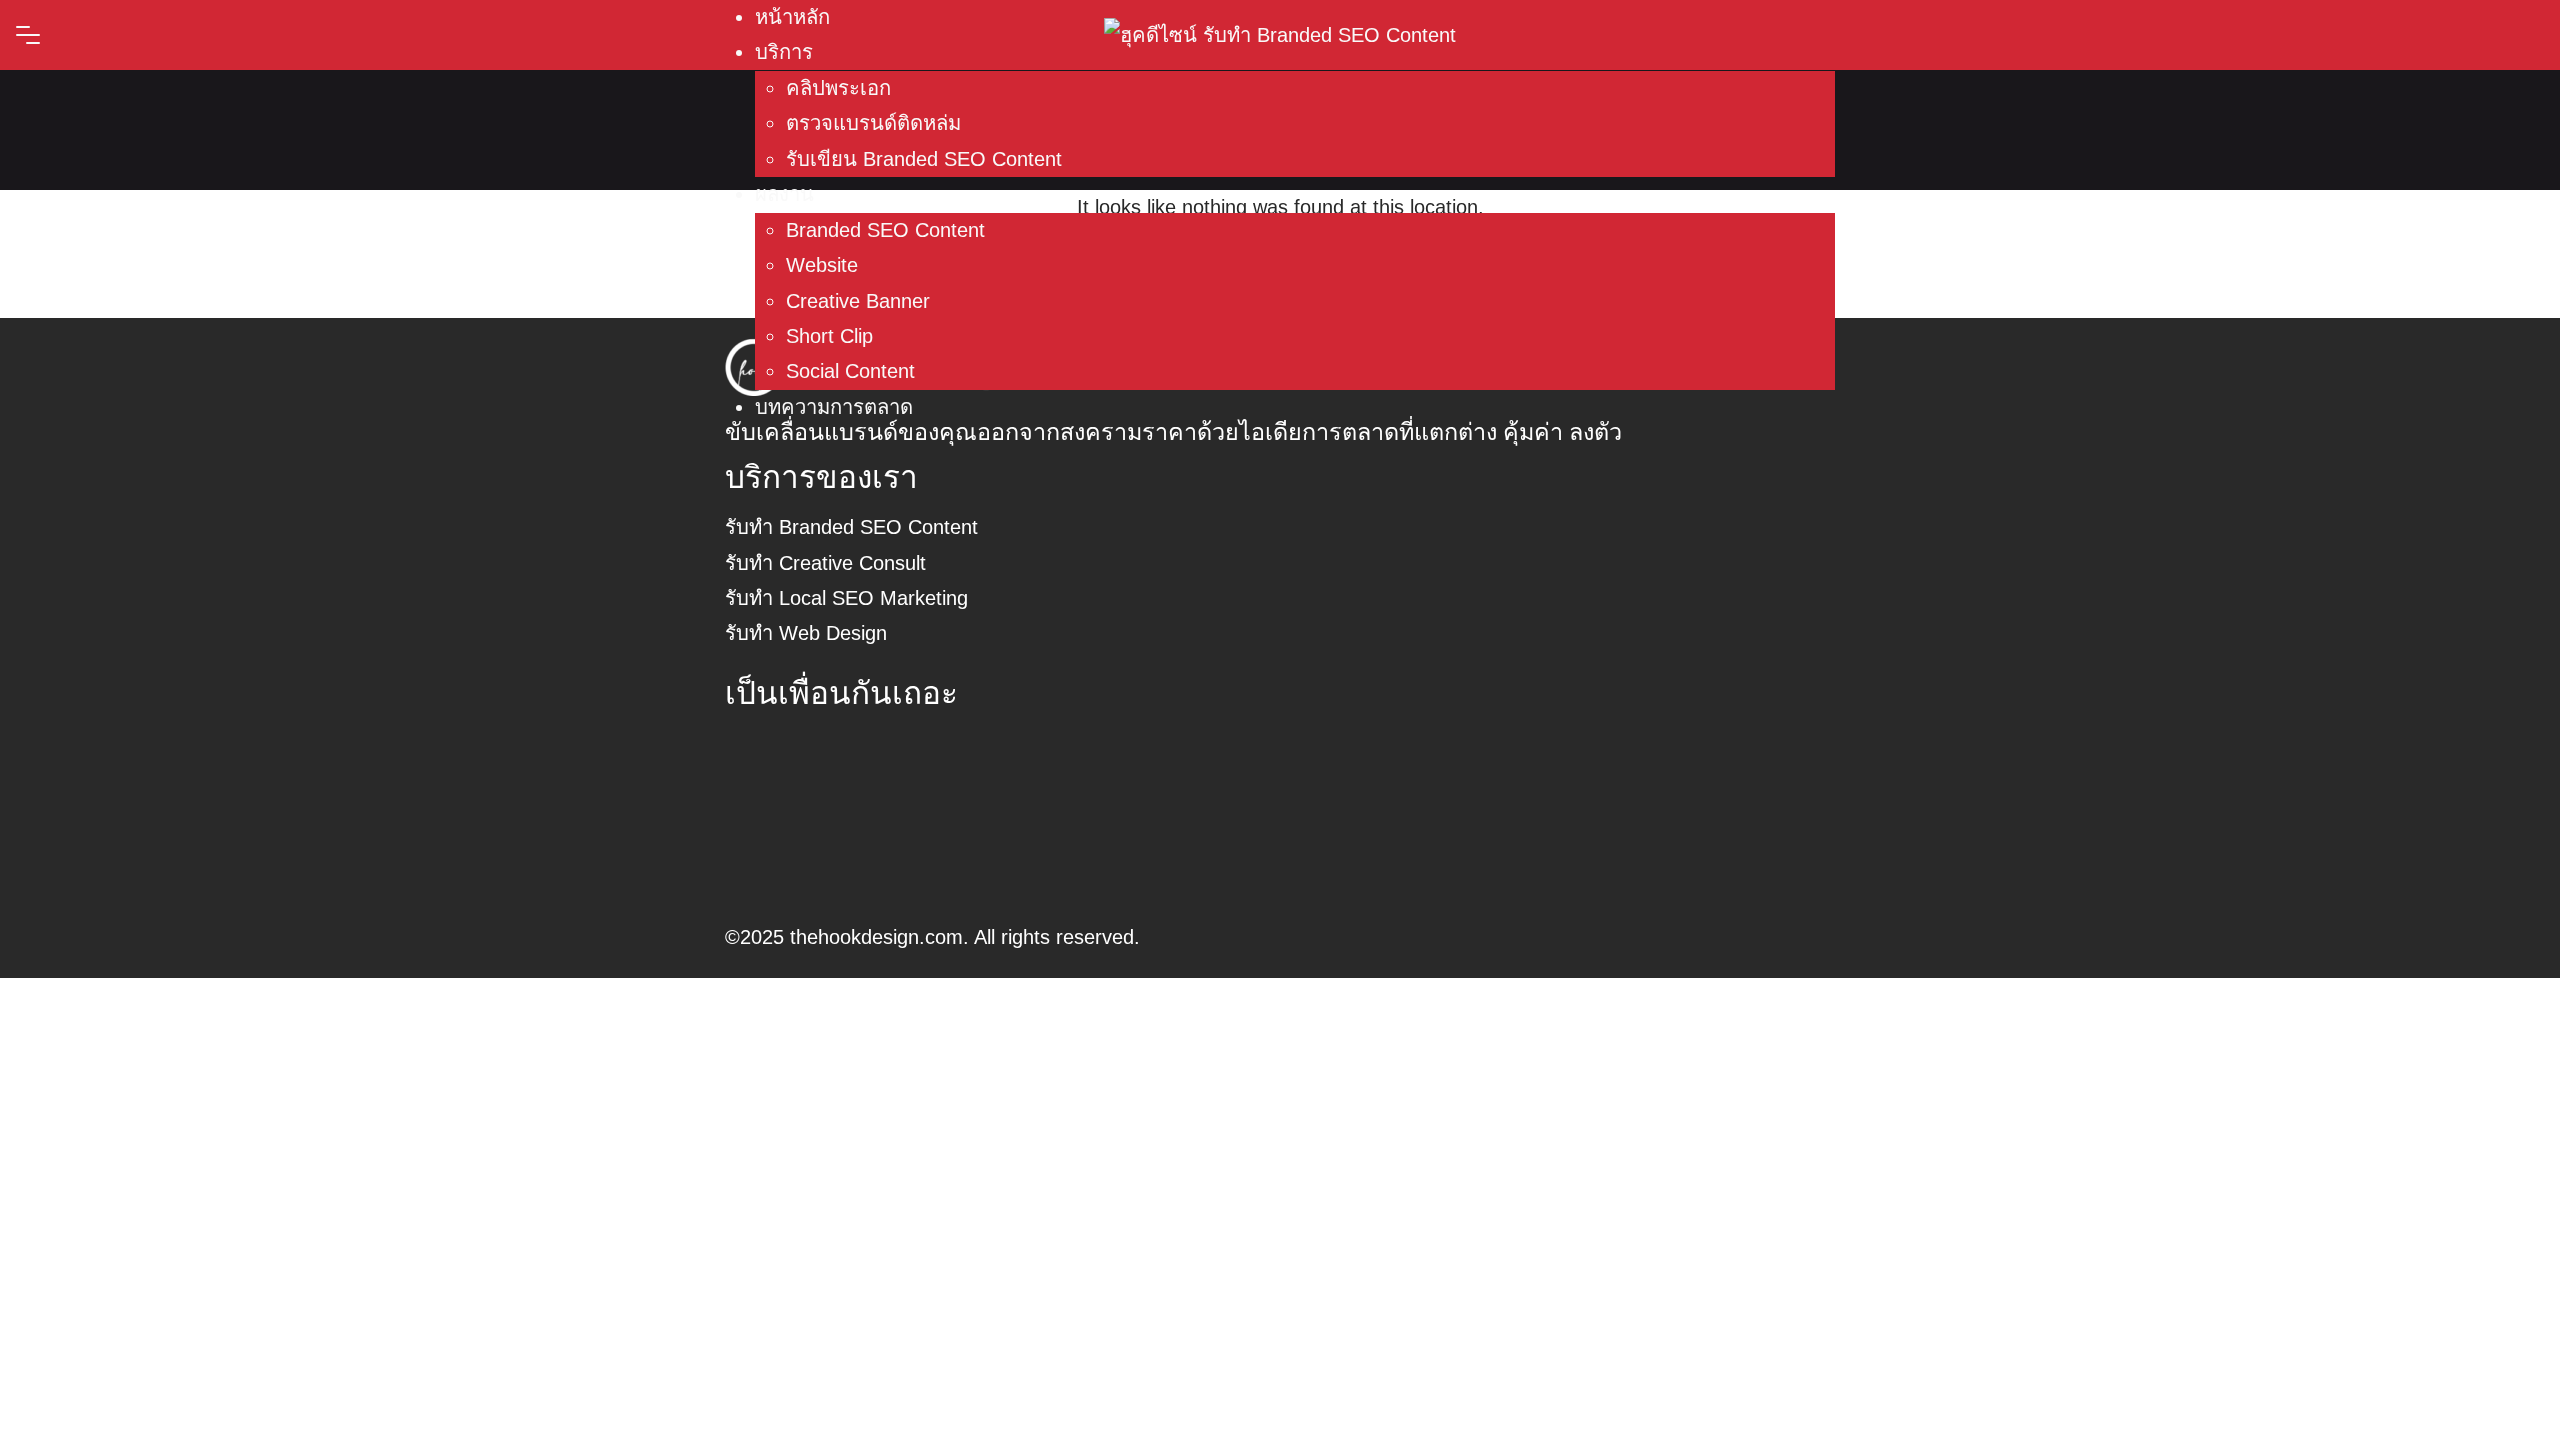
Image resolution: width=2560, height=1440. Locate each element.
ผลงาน (784, 194)
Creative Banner (858, 301)
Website (822, 265)
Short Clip (829, 336)
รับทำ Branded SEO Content (851, 527)
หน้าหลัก (792, 17)
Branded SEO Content (885, 230)
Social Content (850, 371)
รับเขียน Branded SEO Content (924, 159)
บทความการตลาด (834, 407)
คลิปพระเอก (838, 88)
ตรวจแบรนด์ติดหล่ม (873, 123)
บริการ (784, 52)
